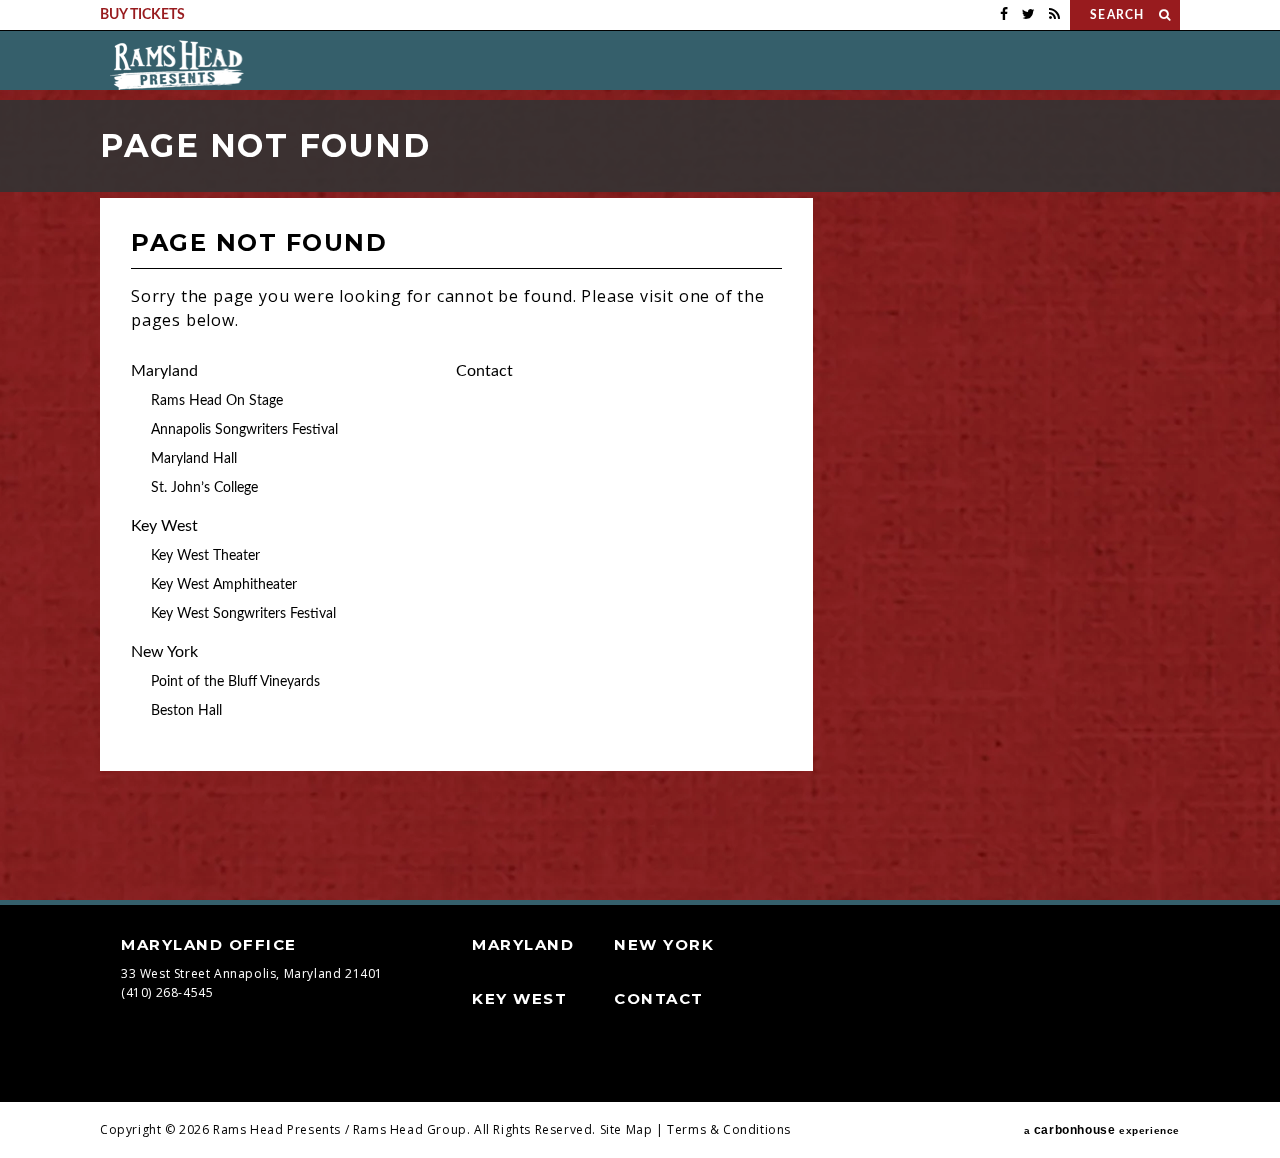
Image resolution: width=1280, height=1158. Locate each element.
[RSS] (1054, 15)
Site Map (626, 1129)
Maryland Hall (194, 459)
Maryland (164, 371)
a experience (1102, 1130)
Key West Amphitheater (224, 585)
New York (164, 652)
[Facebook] (1004, 15)
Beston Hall (186, 711)
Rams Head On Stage (217, 401)
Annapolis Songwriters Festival (244, 430)
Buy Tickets (142, 15)
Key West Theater (205, 556)
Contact (484, 371)
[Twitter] (1028, 15)
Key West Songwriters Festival (243, 614)
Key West (164, 526)
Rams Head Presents (177, 65)
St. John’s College (204, 488)
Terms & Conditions (729, 1129)
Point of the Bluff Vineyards (235, 682)
